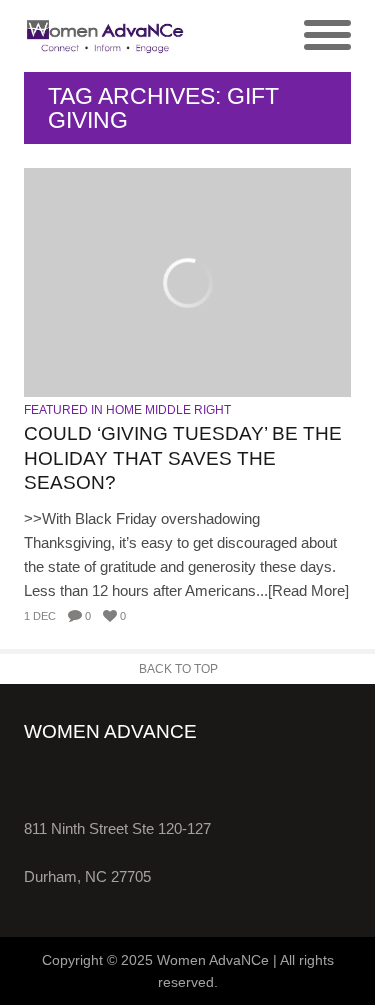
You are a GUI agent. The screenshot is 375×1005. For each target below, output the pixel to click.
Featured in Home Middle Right (127, 410)
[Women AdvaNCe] (106, 36)
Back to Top (178, 669)
